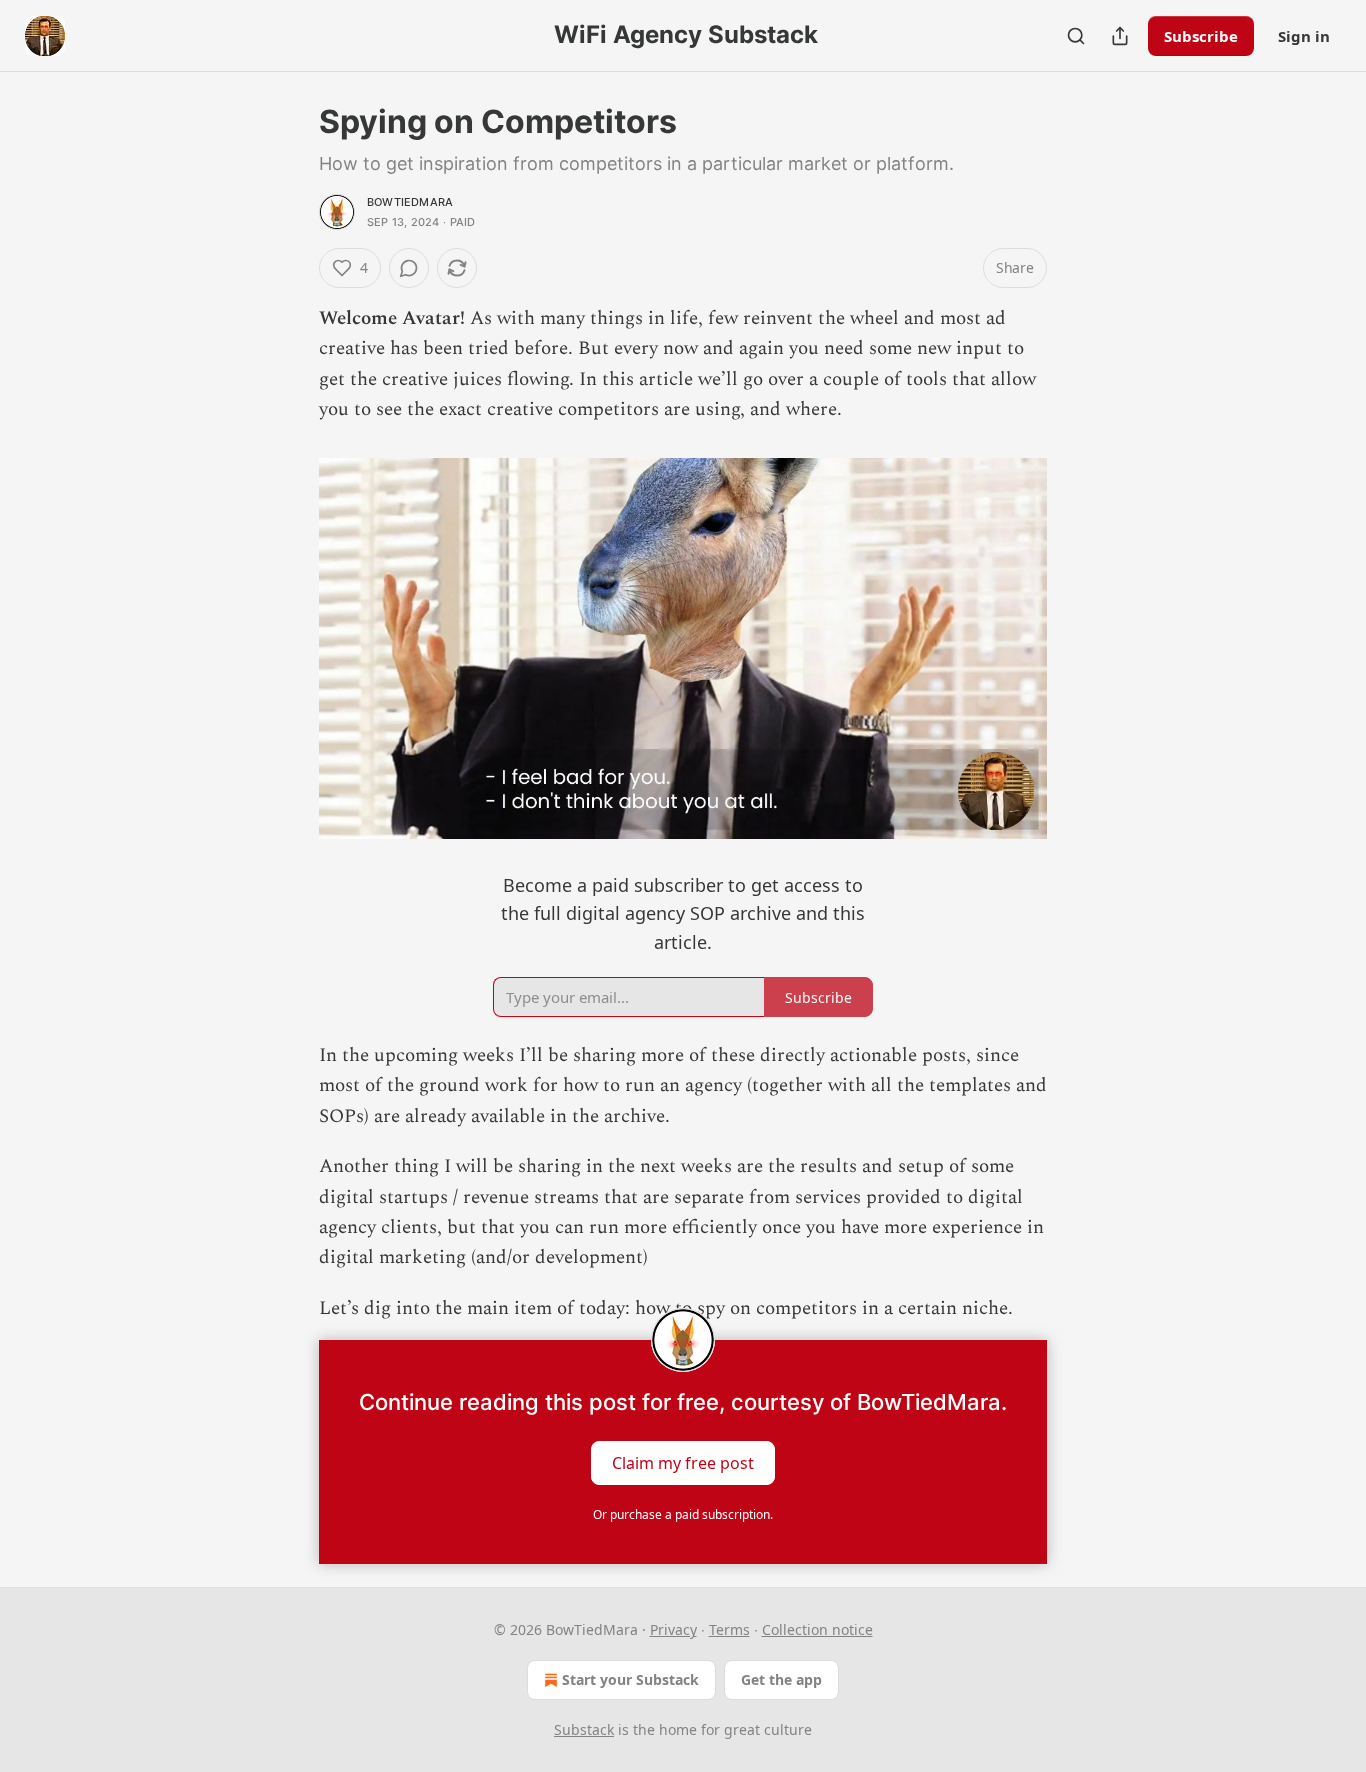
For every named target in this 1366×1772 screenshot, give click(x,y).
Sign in (1304, 36)
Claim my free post (683, 1463)
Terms (729, 1629)
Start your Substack (630, 1679)
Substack (584, 1729)
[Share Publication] (1120, 36)
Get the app (781, 1679)
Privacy (673, 1629)
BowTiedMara (410, 202)
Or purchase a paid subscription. (683, 1514)
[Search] (1076, 36)
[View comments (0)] (409, 268)
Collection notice (817, 1629)
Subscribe (1201, 36)
